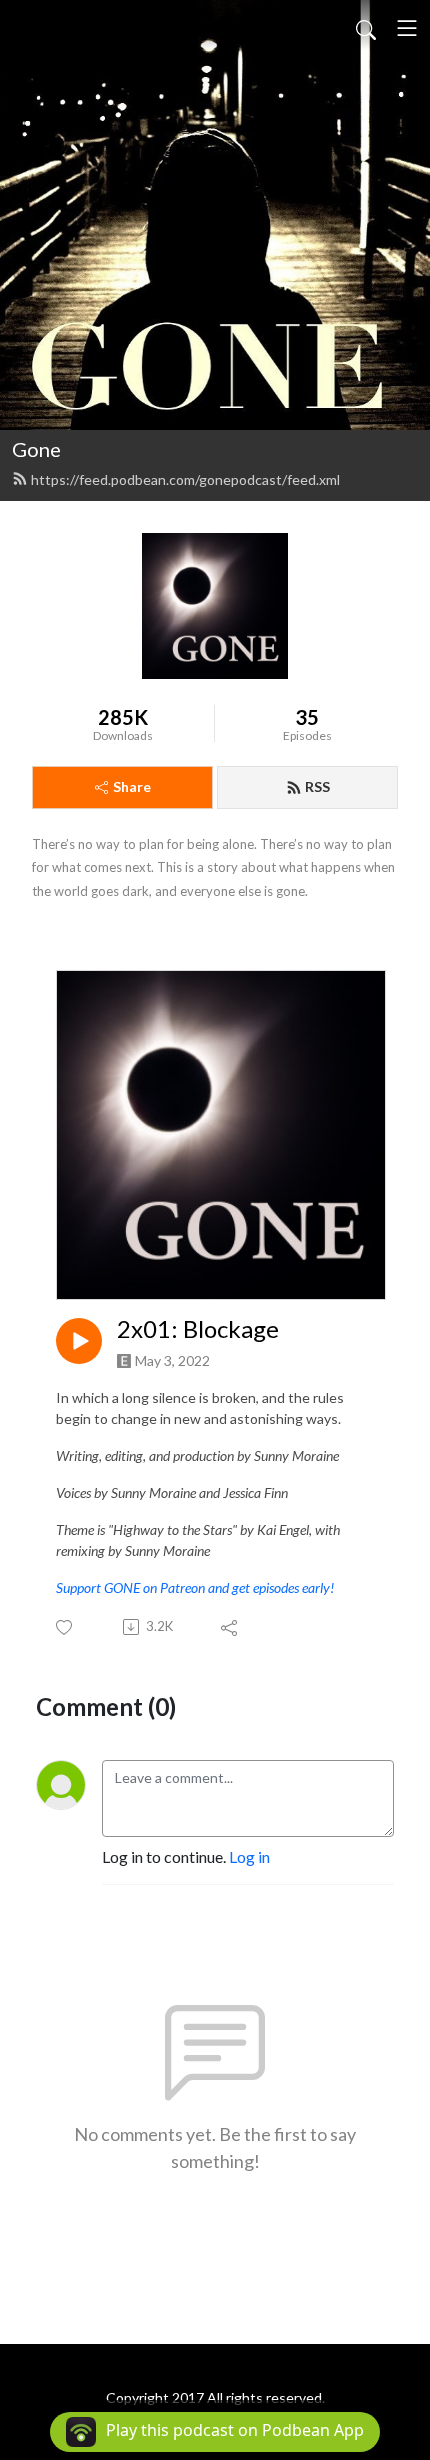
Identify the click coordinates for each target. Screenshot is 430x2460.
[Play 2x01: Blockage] (79, 1341)
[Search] (366, 28)
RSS (317, 786)
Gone (36, 449)
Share (132, 786)
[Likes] (65, 1627)
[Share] (230, 1627)
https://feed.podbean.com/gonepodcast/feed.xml (185, 479)
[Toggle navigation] (407, 28)
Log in (249, 1856)
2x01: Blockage (198, 1329)
